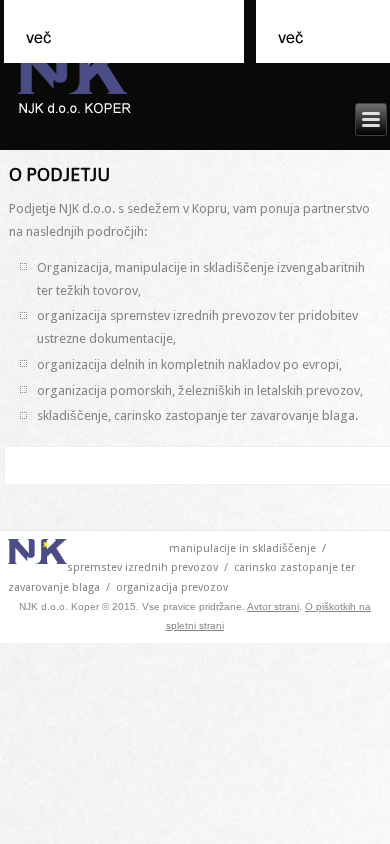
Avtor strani (273, 606)
